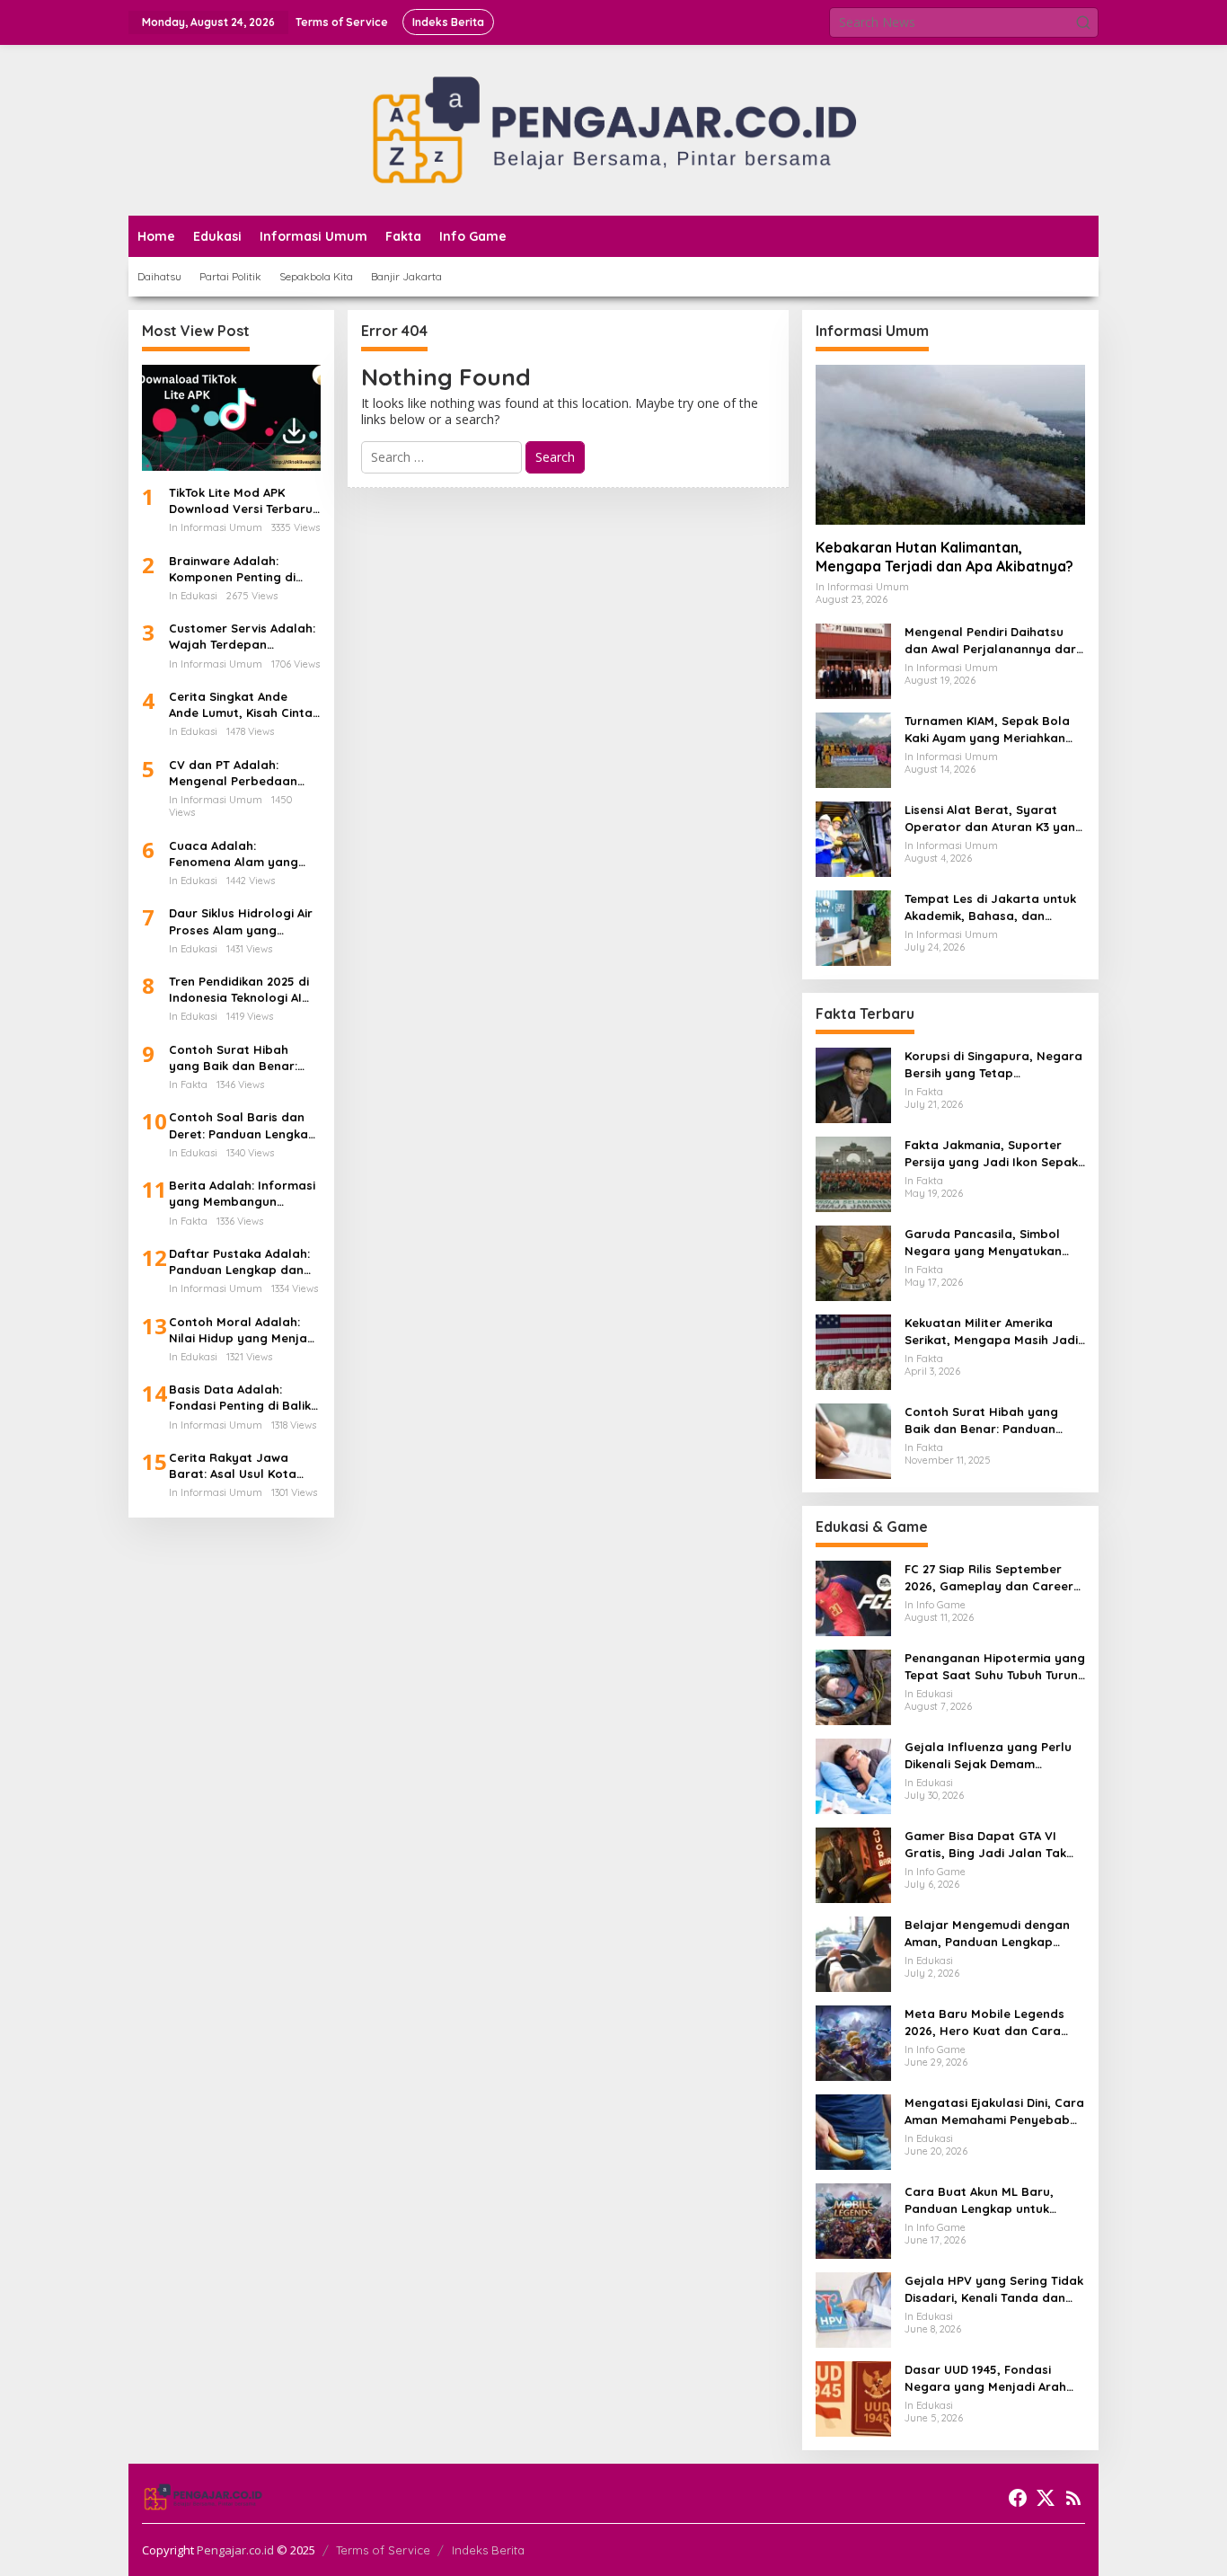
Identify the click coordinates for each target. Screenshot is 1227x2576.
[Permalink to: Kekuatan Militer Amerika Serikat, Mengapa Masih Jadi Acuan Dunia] (853, 1351)
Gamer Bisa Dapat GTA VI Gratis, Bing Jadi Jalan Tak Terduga (985, 1844)
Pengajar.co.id (235, 2550)
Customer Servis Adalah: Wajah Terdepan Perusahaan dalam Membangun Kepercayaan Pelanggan (243, 637)
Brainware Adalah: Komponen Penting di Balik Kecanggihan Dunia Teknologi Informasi (243, 569)
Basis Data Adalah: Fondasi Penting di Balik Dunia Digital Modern (240, 1398)
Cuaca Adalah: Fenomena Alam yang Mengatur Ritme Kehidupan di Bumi (234, 854)
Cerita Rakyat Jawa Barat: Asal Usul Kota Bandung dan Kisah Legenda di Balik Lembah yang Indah (244, 1466)
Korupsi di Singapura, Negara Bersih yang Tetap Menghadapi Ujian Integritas (993, 1064)
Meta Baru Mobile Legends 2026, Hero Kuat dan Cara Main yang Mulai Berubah (984, 2022)
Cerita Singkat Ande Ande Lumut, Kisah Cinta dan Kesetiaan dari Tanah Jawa (241, 705)
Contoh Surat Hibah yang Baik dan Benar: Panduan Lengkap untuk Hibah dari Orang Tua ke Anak (242, 1058)
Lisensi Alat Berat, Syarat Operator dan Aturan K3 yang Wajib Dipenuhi (994, 818)
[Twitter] (1046, 2498)
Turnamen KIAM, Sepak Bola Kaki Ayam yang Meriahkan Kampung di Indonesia (987, 729)
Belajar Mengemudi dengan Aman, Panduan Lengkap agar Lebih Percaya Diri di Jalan (987, 1933)
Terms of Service (383, 2550)
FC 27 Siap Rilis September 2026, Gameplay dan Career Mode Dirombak (989, 1577)
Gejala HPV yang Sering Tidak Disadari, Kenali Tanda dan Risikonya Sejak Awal (994, 2289)
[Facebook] (1018, 2498)
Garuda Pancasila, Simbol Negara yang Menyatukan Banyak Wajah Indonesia (983, 1242)
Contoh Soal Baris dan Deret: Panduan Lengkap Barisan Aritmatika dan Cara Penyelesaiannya (243, 1125)
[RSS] (1073, 2498)
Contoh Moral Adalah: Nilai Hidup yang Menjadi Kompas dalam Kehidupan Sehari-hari (243, 1330)
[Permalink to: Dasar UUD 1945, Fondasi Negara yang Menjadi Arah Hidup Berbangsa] (853, 2398)
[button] (1083, 22)
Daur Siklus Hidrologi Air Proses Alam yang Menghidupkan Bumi (241, 921)
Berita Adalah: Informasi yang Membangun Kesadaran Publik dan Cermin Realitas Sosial (242, 1194)
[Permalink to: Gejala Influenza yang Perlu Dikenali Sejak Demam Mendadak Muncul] (853, 1775)
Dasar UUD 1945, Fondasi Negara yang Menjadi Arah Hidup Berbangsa (985, 2378)
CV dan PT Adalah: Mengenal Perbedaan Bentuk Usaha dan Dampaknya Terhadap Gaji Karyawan (235, 773)
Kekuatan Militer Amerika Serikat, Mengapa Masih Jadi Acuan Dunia (991, 1331)
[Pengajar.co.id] (613, 129)
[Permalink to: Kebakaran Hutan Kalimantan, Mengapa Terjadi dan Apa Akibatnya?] (950, 445)
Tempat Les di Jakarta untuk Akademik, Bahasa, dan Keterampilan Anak (990, 907)
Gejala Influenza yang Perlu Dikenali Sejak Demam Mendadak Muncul (988, 1755)
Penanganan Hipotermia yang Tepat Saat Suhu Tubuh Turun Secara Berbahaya (995, 1666)
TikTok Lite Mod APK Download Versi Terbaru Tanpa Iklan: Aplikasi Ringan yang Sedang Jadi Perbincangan (241, 501)
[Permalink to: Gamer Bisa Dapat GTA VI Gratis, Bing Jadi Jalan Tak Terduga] (853, 1864)
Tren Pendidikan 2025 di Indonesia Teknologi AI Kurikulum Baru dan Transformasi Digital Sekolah (239, 990)
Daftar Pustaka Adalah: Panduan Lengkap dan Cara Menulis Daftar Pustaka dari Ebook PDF (240, 1262)
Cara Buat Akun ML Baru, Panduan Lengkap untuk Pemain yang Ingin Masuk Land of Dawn (980, 2200)
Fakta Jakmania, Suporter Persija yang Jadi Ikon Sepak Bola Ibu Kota (991, 1153)
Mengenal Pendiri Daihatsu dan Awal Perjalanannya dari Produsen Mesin (992, 640)
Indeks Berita (488, 2550)
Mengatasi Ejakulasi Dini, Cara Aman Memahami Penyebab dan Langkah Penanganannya (994, 2111)
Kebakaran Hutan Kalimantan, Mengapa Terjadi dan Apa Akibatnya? (945, 557)
